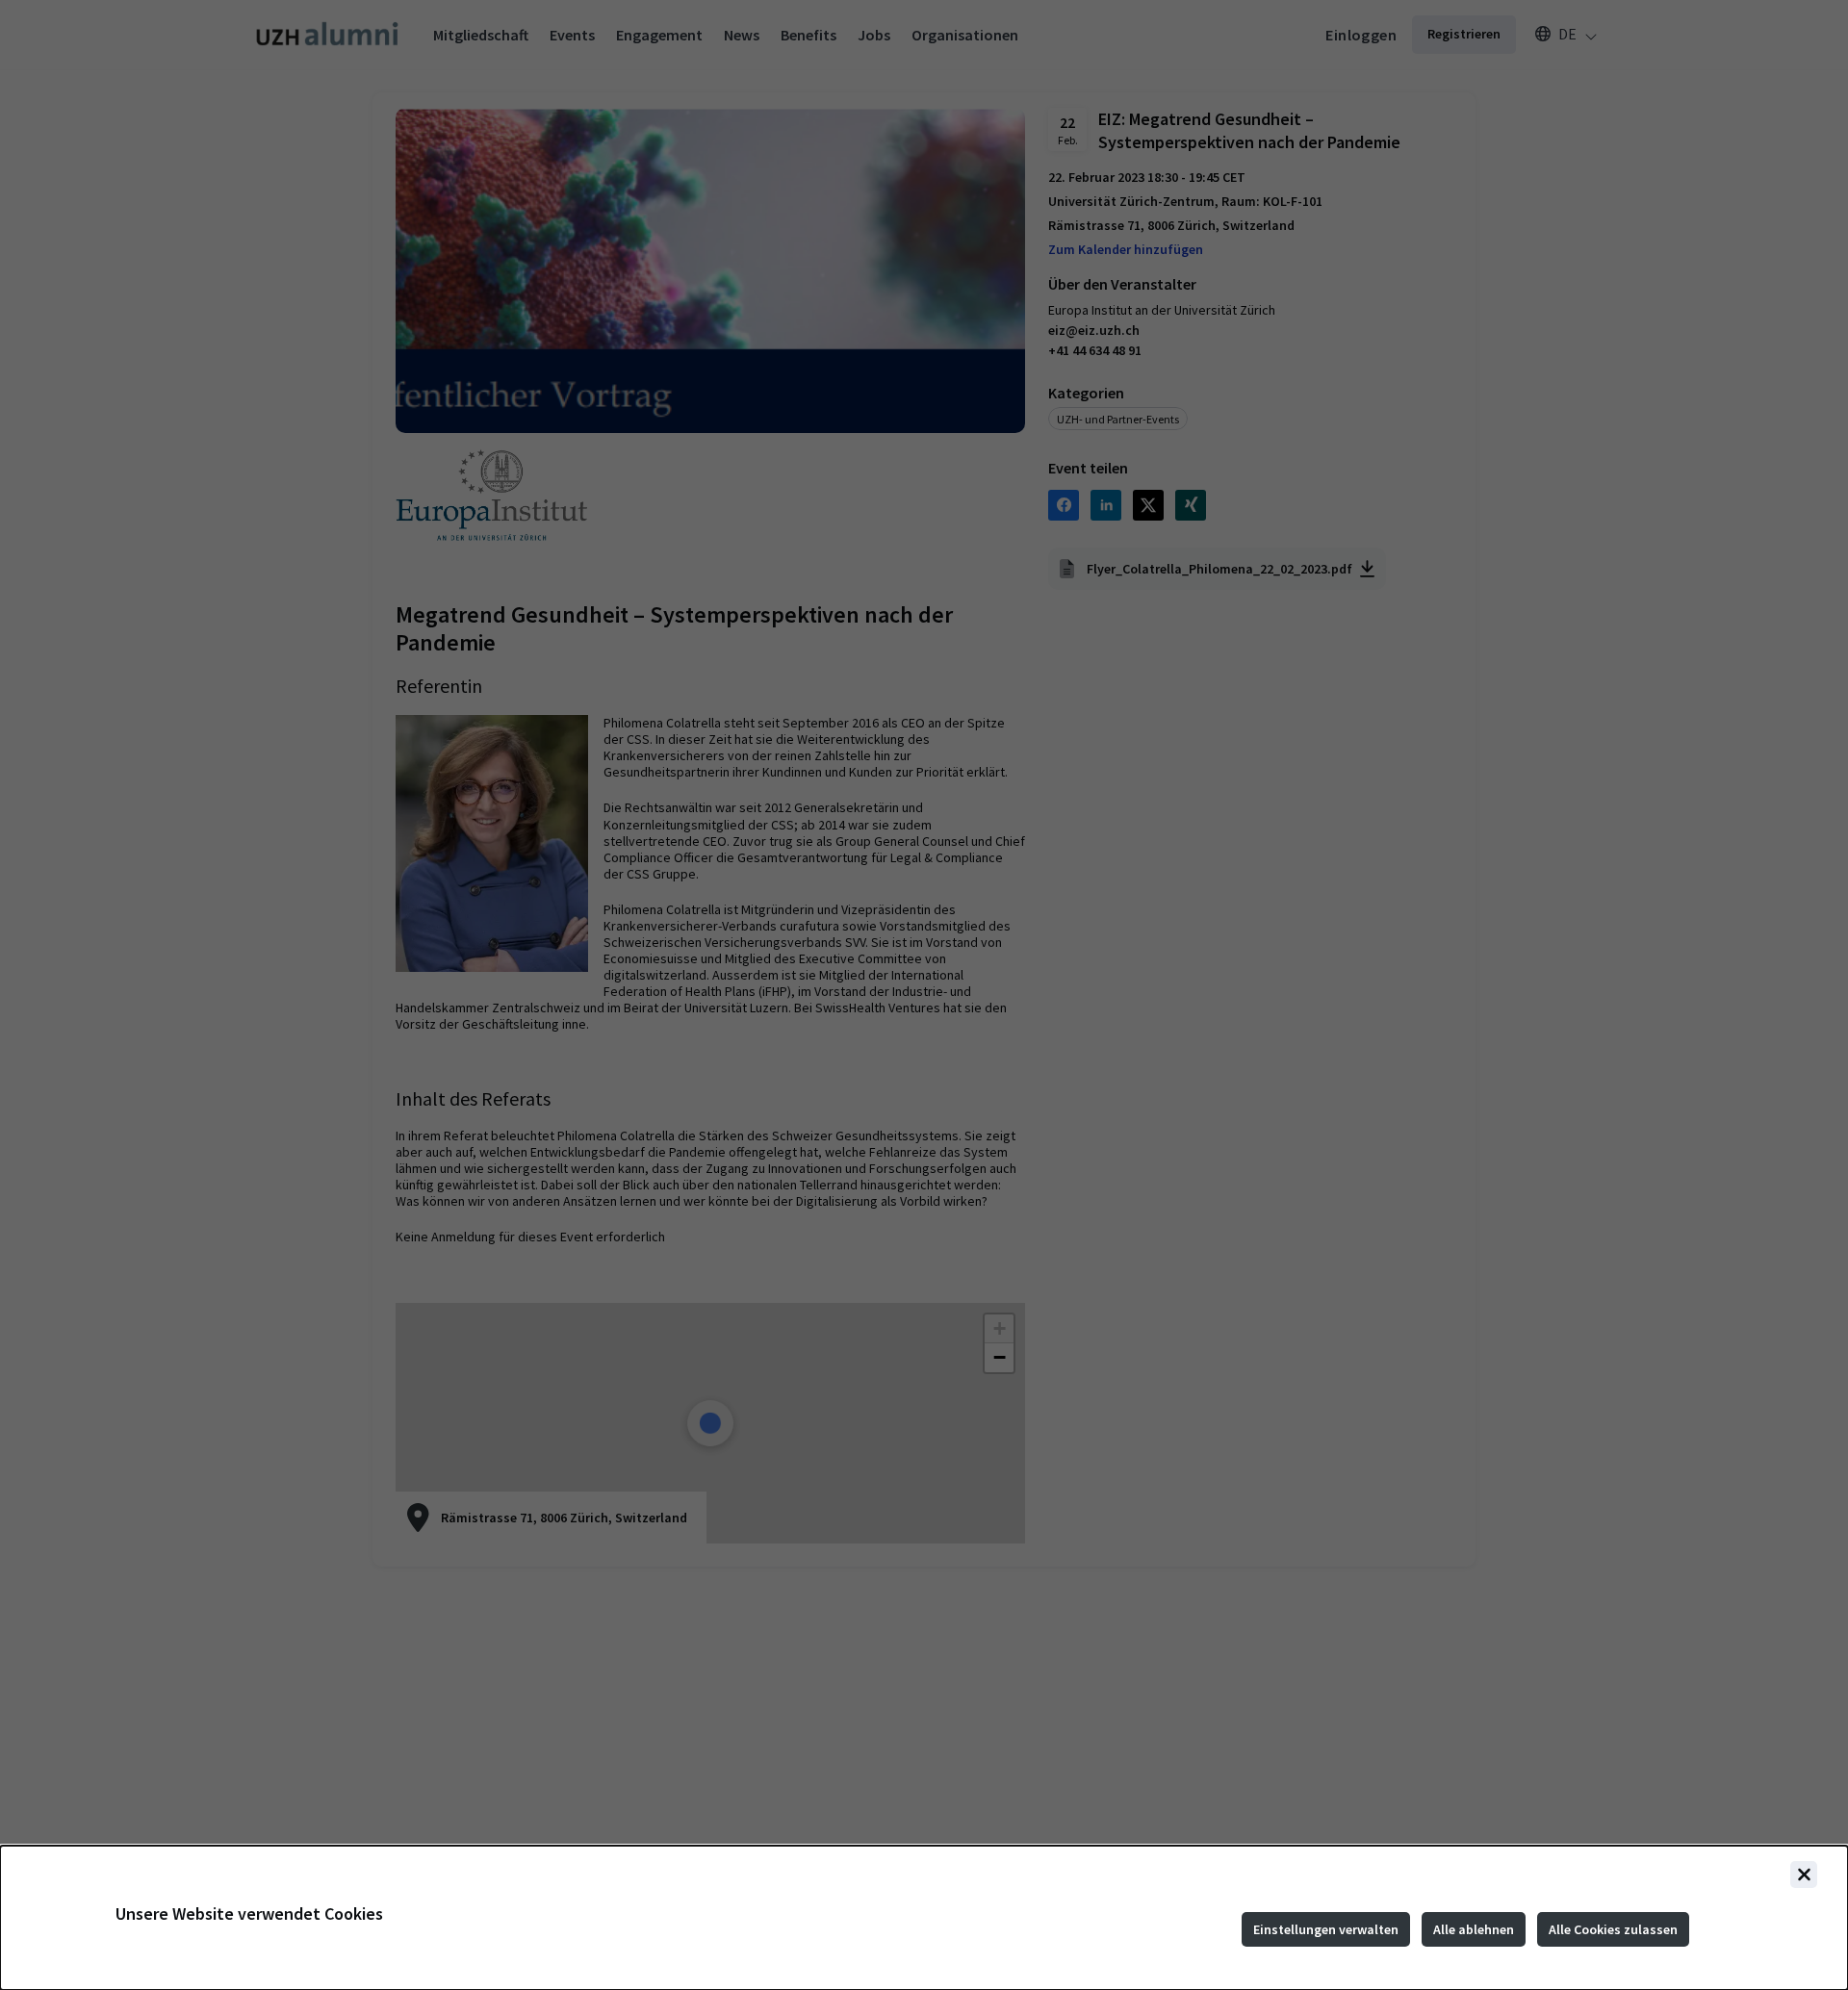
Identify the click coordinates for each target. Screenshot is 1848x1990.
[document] (924, 1918)
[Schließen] (1804, 1875)
